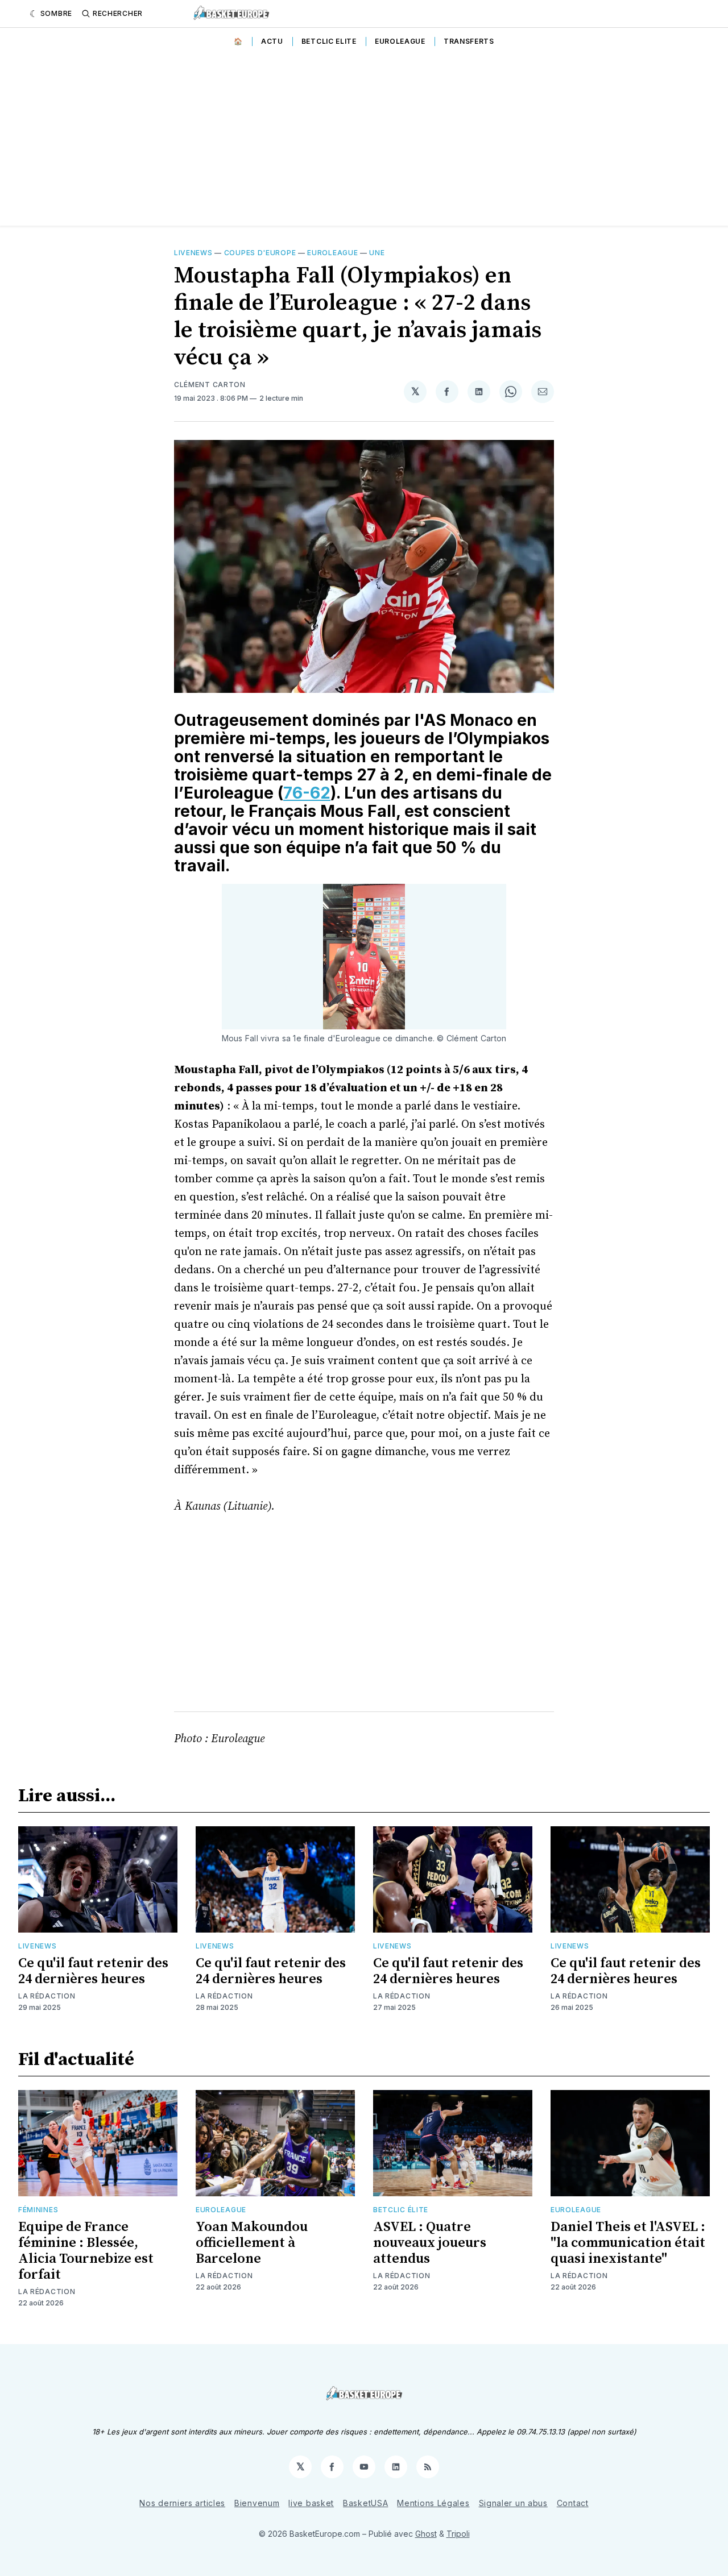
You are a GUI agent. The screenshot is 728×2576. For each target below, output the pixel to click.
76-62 (307, 793)
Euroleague (400, 41)
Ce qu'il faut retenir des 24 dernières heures (93, 1971)
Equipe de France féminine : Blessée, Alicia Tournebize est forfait (86, 2251)
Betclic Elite (329, 41)
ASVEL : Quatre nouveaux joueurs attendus (430, 2243)
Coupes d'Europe (260, 253)
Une (377, 253)
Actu (272, 41)
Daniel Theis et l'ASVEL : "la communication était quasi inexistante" (628, 2243)
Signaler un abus (513, 2503)
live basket (311, 2503)
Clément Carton (210, 385)
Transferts (469, 41)
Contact (573, 2503)
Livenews (193, 253)
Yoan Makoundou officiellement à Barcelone (252, 2243)
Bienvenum (257, 2503)
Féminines (38, 2210)
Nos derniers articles (182, 2503)
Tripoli (458, 2534)
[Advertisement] (364, 140)
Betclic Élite (401, 2210)
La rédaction (47, 1996)
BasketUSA (365, 2503)
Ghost (426, 2534)
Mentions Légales (433, 2503)
